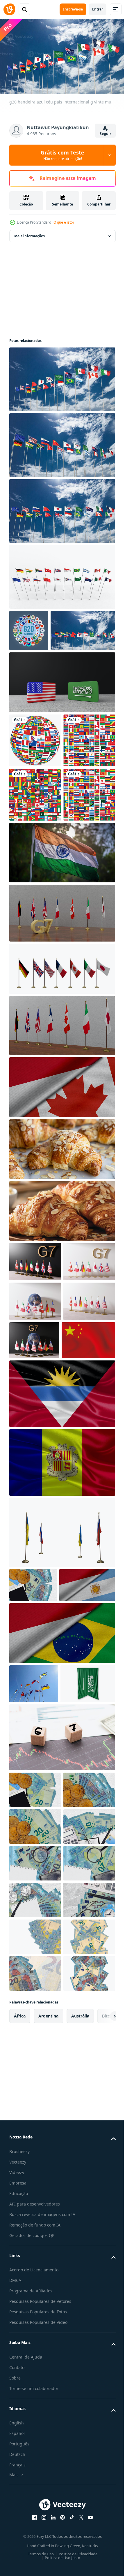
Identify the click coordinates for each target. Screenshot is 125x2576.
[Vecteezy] (9, 9)
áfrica (20, 2536)
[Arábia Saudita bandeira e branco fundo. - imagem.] (37, 1983)
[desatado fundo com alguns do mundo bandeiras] (35, 833)
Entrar (98, 9)
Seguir (105, 134)
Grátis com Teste (63, 155)
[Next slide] (102, 2536)
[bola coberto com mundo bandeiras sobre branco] (35, 779)
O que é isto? (64, 222)
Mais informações (30, 233)
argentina (48, 2536)
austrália (80, 2536)
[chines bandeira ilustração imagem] (36, 1567)
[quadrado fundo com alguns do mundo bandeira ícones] (35, 888)
